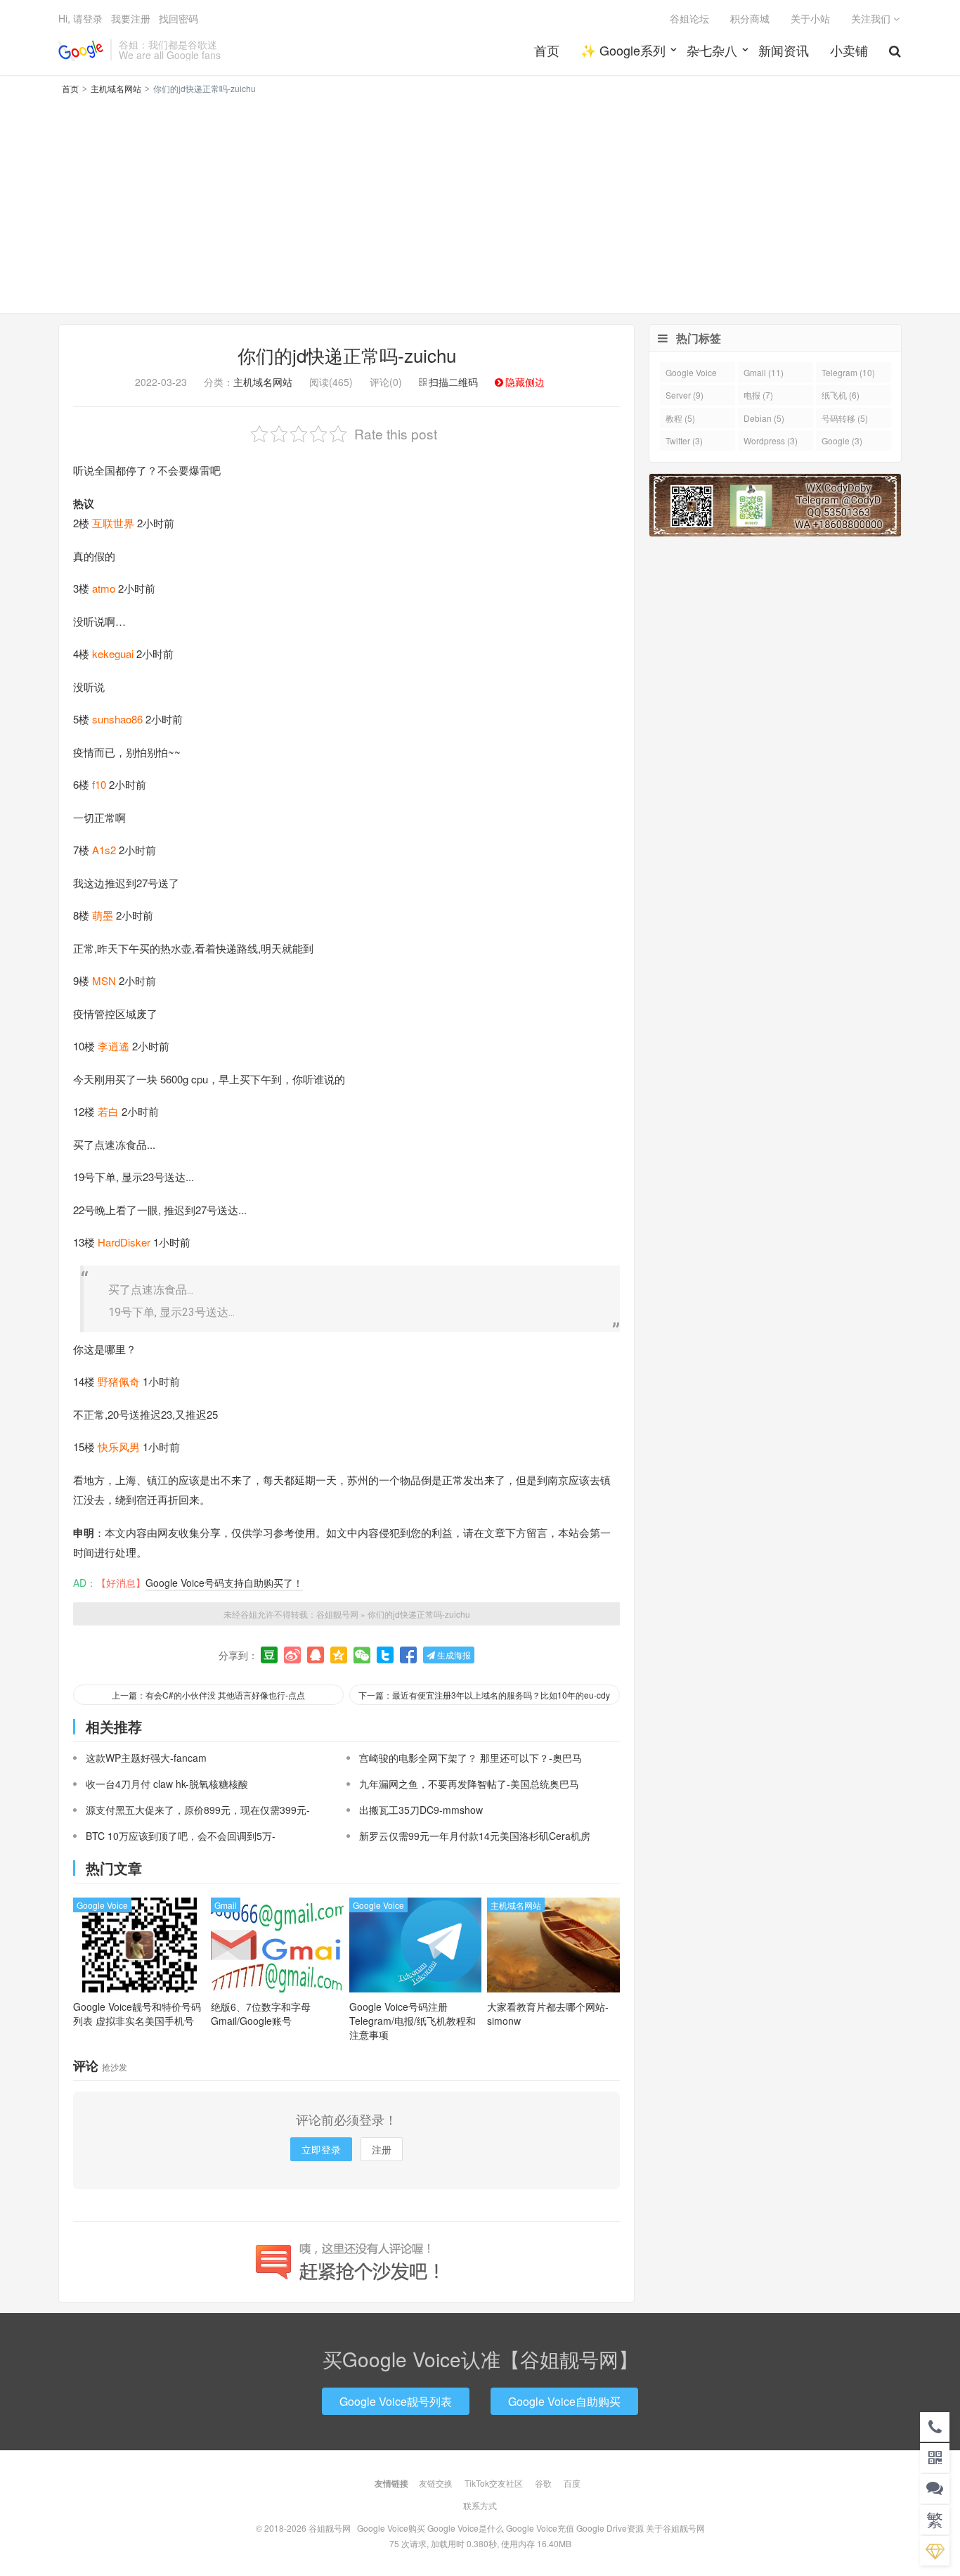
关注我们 (872, 18)
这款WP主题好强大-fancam (146, 1758)
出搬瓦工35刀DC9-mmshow (421, 1810)
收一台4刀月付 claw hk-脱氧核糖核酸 (167, 1784)
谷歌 (543, 2483)
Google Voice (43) (691, 374)
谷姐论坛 (689, 18)
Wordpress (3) (771, 440)
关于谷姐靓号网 (675, 2528)
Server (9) (685, 395)
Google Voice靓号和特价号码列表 (137, 2014)
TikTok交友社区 (494, 2483)
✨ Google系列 (623, 50)
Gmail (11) (764, 372)
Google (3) (842, 440)
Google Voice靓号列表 (396, 2401)
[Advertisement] (480, 202)
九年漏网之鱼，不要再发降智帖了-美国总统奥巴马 (469, 1784)
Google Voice (102, 1905)
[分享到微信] (362, 1655)
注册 (382, 2149)
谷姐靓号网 (81, 50)
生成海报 (453, 1655)
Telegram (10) (848, 372)
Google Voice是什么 (466, 2528)
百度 (572, 2483)
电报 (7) (758, 395)
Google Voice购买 (391, 2528)
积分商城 (750, 18)
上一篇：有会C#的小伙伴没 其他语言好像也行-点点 (208, 1695)
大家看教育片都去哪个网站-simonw (548, 2014)
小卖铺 (849, 50)
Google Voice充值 (540, 2528)
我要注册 (131, 18)
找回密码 (179, 18)
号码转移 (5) (845, 418)
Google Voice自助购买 (564, 2401)
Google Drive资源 (610, 2528)
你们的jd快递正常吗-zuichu (347, 355)
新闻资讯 (784, 50)
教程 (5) (680, 418)
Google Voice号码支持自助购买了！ (224, 1583)
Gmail (226, 1905)
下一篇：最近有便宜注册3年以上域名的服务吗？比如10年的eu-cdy (484, 1695)
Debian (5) (764, 418)
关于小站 (810, 18)
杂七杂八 (712, 50)
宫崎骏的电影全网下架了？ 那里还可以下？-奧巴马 (471, 1758)
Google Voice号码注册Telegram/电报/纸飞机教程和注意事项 (413, 2021)
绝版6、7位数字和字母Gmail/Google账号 (261, 2014)
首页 (547, 50)
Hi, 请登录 (80, 18)
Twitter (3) (684, 440)
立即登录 (321, 2149)
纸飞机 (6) (841, 395)
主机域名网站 (116, 88)
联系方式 (480, 2505)
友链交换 (436, 2483)
